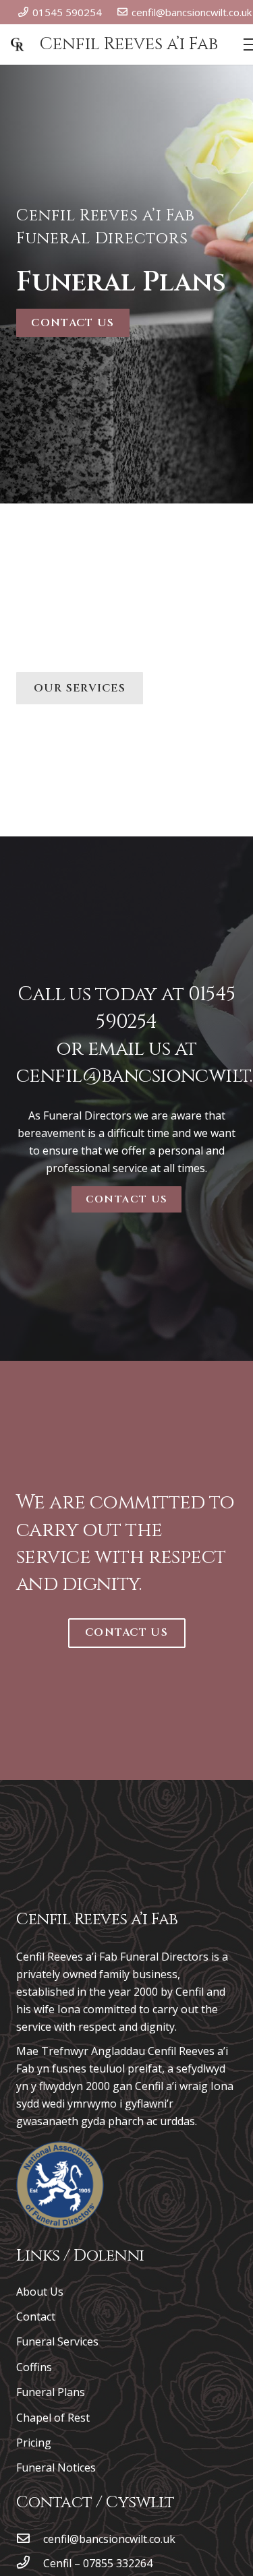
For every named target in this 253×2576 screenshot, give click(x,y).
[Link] (60, 2185)
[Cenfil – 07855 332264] (30, 2563)
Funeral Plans (51, 2392)
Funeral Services (57, 2341)
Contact (36, 2317)
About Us (40, 2292)
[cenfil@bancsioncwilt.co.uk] (30, 2539)
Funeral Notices (56, 2467)
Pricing (34, 2443)
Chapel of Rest (53, 2418)
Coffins (34, 2367)
